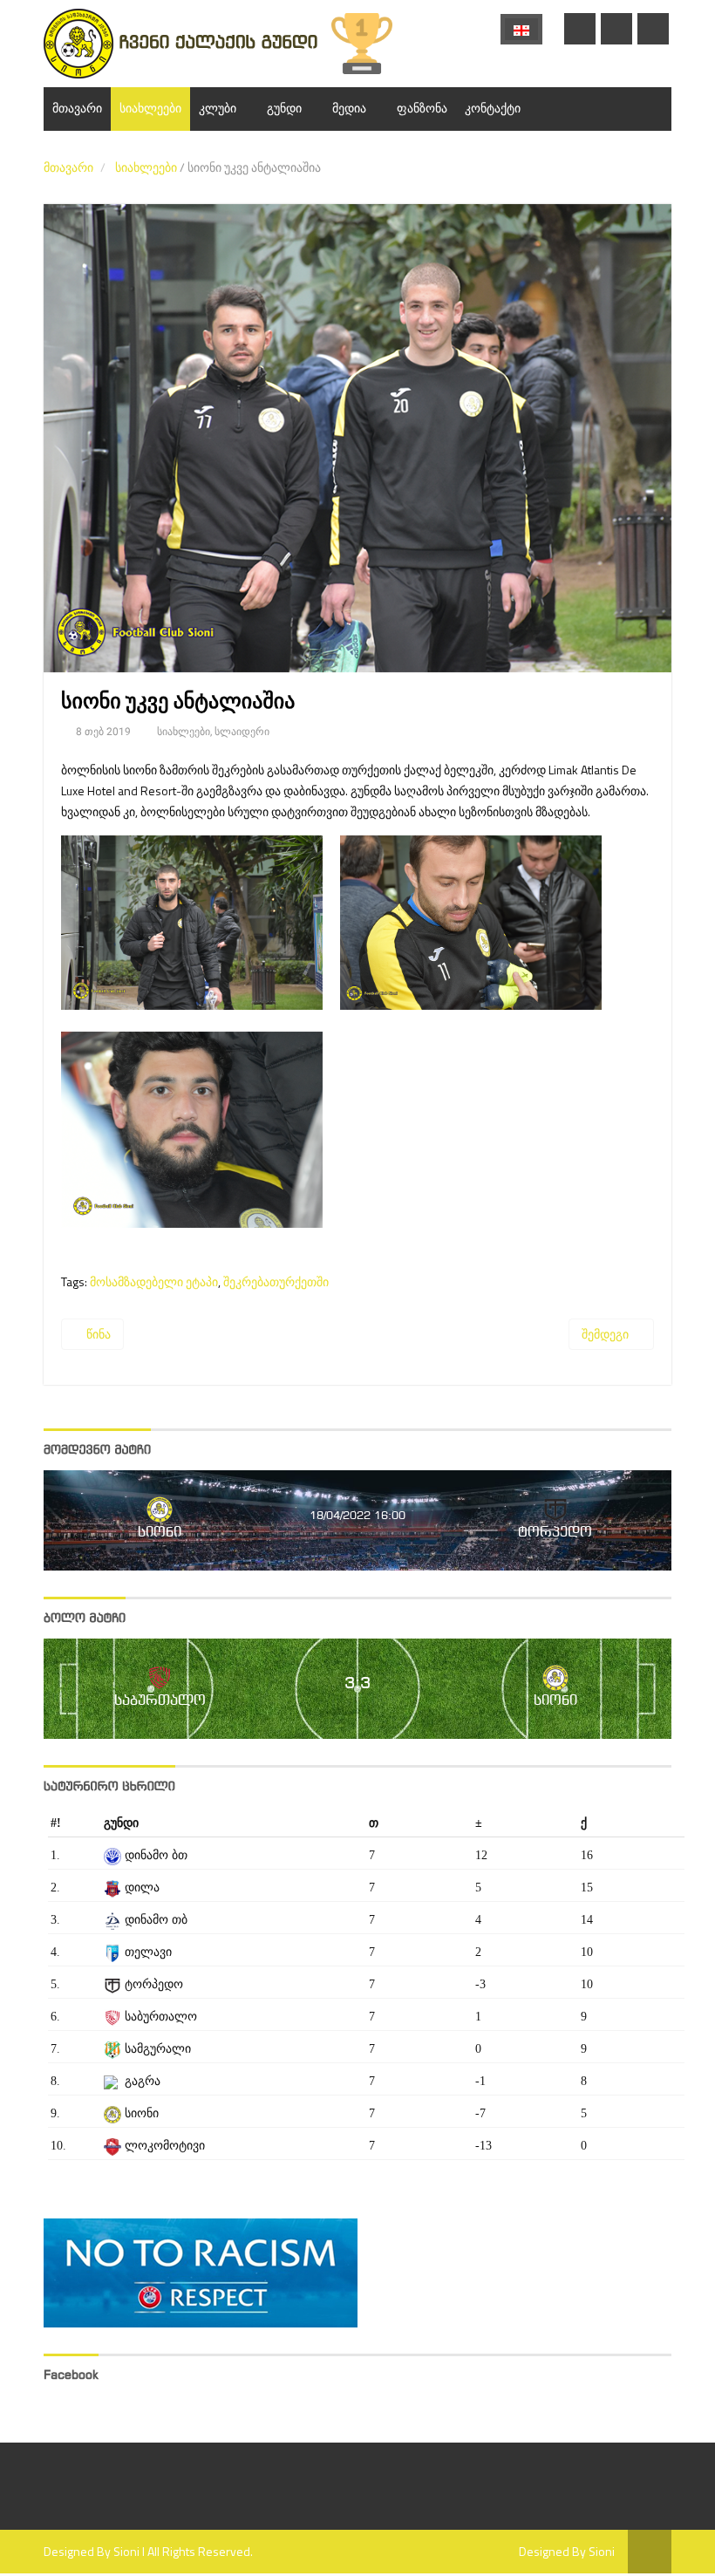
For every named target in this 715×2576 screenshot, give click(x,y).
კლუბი (218, 109)
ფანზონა (422, 109)
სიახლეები (150, 109)
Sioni (126, 2551)
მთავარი (77, 109)
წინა (97, 1334)
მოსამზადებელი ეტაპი (154, 1281)
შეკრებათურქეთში (276, 1281)
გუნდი (284, 109)
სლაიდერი (242, 732)
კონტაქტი (493, 109)
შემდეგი (606, 1334)
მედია (349, 109)
